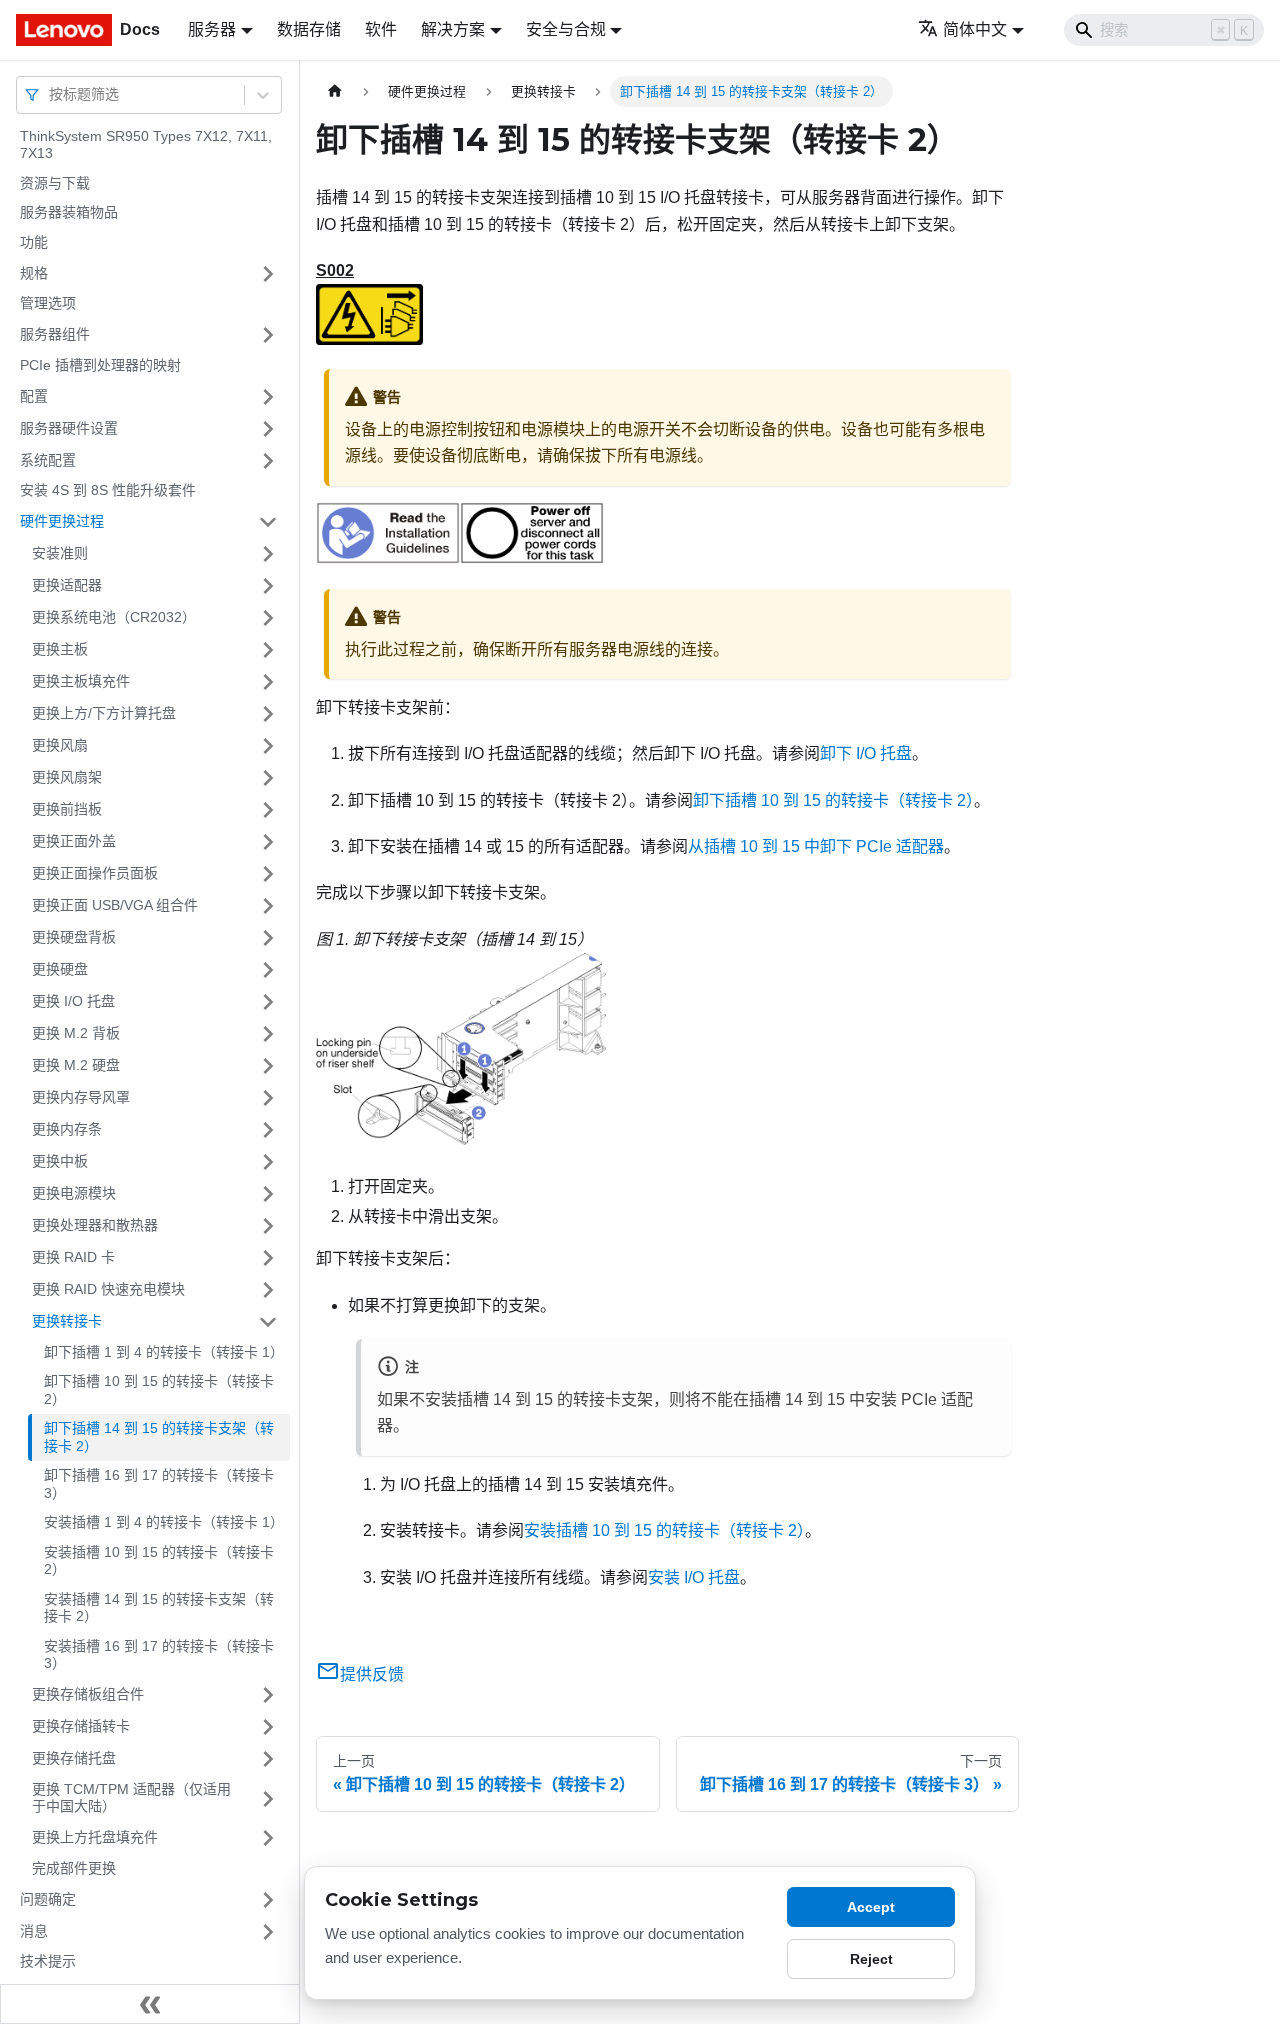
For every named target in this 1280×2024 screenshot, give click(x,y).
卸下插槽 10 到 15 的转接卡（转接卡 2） (159, 1391)
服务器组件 (55, 334)
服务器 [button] (212, 29)
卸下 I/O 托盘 (866, 753)
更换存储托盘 (74, 1758)
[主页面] (335, 91)
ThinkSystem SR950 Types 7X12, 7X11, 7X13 (146, 145)
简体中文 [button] (975, 29)
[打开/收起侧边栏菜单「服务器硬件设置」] (268, 429)
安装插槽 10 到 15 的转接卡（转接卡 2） (159, 1561)
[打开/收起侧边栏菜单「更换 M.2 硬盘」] (268, 1066)
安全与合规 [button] (566, 29)
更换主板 (60, 649)
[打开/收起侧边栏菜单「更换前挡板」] (268, 810)
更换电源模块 (74, 1193)
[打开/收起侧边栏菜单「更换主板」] (268, 650)
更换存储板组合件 (88, 1694)
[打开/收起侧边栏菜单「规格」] (268, 274)
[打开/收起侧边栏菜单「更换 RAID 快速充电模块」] (268, 1290)
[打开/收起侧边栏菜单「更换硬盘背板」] (268, 938)
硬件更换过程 (62, 521)
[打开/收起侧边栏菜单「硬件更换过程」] (268, 522)
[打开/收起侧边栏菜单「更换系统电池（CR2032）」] (268, 618)
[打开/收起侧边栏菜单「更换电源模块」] (268, 1194)
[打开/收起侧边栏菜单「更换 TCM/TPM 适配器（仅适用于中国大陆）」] (268, 1798)
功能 (34, 242)
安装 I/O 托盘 (694, 1577)
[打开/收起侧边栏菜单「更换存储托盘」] (268, 1759)
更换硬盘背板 (74, 937)
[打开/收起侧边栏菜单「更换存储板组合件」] (268, 1695)
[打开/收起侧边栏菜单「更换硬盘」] (268, 970)
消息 (34, 1931)
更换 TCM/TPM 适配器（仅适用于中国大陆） (131, 1798)
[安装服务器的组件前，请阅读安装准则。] (388, 558)
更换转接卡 (67, 1321)
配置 (34, 396)
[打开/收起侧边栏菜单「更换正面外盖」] (268, 842)
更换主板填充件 (81, 681)
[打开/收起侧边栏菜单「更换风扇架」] (268, 778)
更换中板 (60, 1161)
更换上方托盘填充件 (95, 1837)
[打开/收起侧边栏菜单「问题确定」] (268, 1900)
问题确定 (48, 1899)
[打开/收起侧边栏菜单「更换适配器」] (268, 586)
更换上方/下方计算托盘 (104, 713)
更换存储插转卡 (81, 1726)
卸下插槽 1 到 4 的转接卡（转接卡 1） (164, 1352)
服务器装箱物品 (69, 213)
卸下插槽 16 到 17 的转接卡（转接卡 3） (159, 1485)
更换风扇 (60, 745)
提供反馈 (372, 1674)
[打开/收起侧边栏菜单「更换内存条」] (268, 1130)
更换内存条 (67, 1129)
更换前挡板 (67, 809)
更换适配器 (67, 585)
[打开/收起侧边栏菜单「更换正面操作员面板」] (268, 874)
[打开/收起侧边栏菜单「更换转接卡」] (268, 1322)
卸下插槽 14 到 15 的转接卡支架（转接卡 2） (159, 1438)
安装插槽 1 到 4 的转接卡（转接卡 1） (164, 1523)
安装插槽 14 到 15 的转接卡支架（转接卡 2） (159, 1608)
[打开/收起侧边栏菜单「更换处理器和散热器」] (268, 1226)
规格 (34, 273)
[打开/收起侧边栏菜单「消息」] (268, 1932)
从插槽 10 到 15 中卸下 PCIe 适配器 (816, 846)
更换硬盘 (60, 969)
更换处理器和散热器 (95, 1225)
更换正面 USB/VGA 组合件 (115, 905)
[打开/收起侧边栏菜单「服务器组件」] (268, 335)
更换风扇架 (67, 777)
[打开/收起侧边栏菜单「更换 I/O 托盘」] (268, 1002)
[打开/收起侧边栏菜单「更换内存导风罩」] (268, 1098)
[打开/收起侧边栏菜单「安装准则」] (268, 554)
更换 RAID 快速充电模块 (108, 1289)
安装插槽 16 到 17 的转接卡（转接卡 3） (159, 1655)
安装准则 (60, 553)
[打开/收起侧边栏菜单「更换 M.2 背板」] (268, 1034)
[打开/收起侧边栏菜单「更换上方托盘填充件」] (268, 1838)
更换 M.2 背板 (76, 1033)
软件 (381, 29)
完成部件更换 (74, 1868)
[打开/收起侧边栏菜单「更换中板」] (268, 1162)
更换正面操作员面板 (95, 873)
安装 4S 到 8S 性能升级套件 (108, 491)
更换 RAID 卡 (73, 1257)
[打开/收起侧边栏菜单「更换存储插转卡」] (268, 1727)
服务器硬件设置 (69, 428)
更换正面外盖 (74, 841)
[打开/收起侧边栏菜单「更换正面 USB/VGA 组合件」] (268, 906)
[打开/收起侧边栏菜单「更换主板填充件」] (268, 682)
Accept (871, 1907)
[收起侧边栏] (150, 2004)
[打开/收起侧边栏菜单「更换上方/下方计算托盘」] (268, 714)
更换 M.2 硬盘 (76, 1065)
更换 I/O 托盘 (73, 1001)
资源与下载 (55, 183)
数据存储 (309, 29)
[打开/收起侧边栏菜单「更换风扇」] (268, 746)
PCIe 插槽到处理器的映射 (100, 365)
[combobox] (51, 94)
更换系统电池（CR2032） (114, 617)
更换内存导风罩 (81, 1097)
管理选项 (48, 304)
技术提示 (48, 1962)
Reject (871, 1959)
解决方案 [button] (453, 29)
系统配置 (48, 460)
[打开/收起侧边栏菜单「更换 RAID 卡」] (268, 1258)
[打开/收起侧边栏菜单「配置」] (268, 397)
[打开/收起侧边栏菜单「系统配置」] (268, 461)
